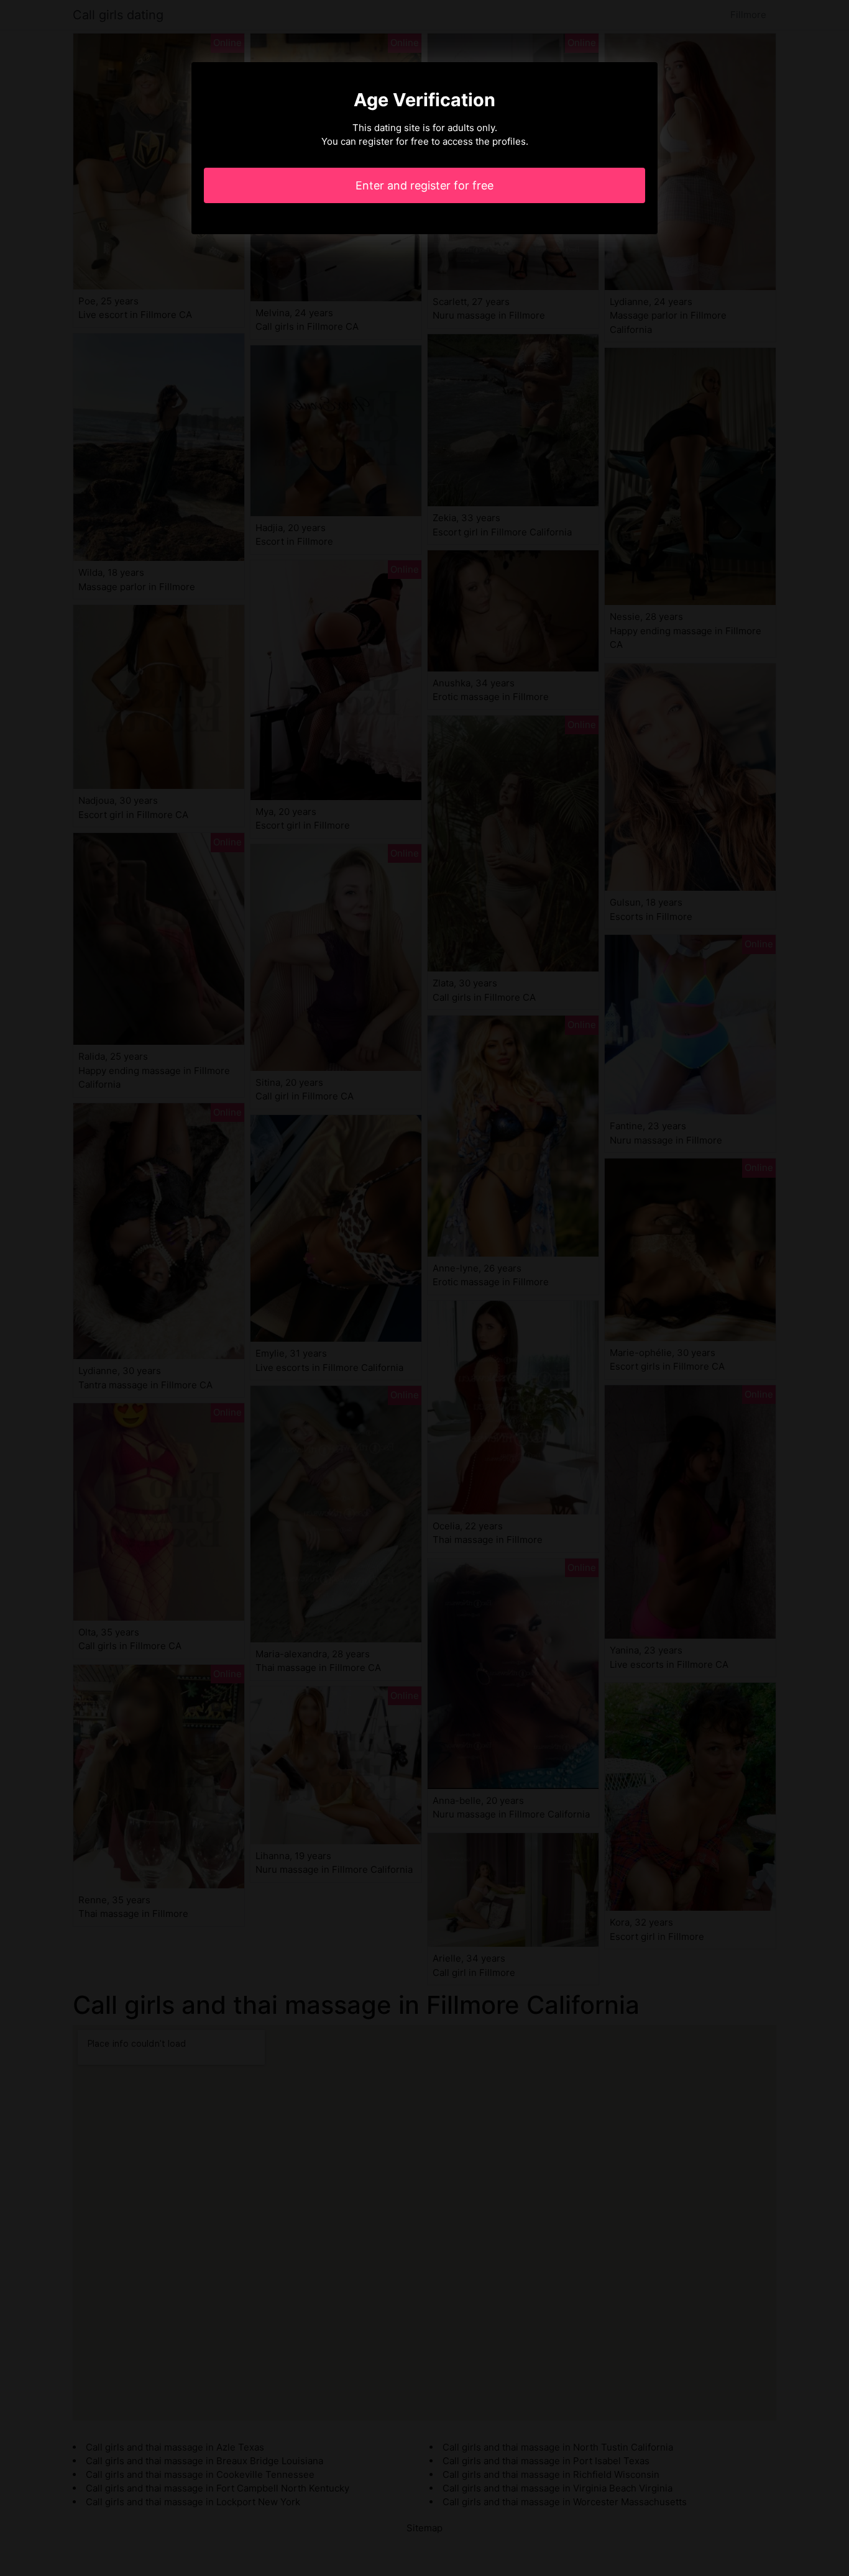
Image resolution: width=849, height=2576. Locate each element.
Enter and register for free (424, 185)
